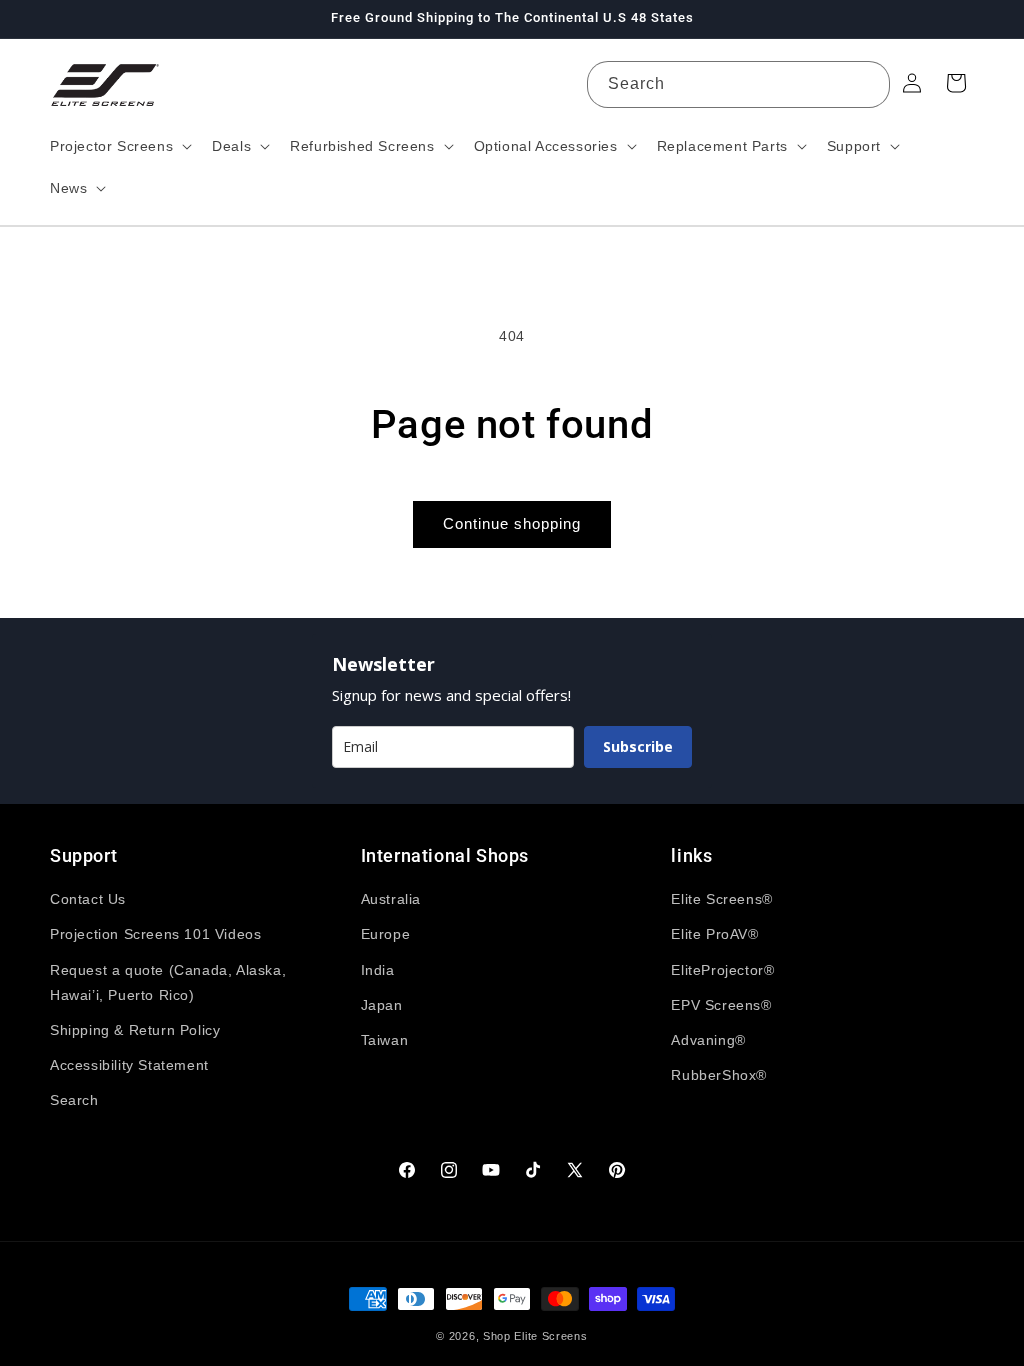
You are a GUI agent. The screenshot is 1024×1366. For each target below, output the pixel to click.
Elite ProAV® (714, 934)
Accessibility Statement (129, 1065)
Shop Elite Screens (535, 1336)
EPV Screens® (721, 1005)
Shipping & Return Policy (135, 1030)
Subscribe (638, 746)
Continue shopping (512, 523)
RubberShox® (719, 1075)
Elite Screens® (721, 899)
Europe (386, 934)
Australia (391, 899)
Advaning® (708, 1040)
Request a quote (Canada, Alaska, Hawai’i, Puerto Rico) (168, 982)
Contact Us (88, 899)
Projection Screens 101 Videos (155, 934)
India (378, 970)
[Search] (867, 84)
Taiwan (385, 1040)
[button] (119, 146)
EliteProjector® (722, 970)
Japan (382, 1005)
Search (74, 1100)
